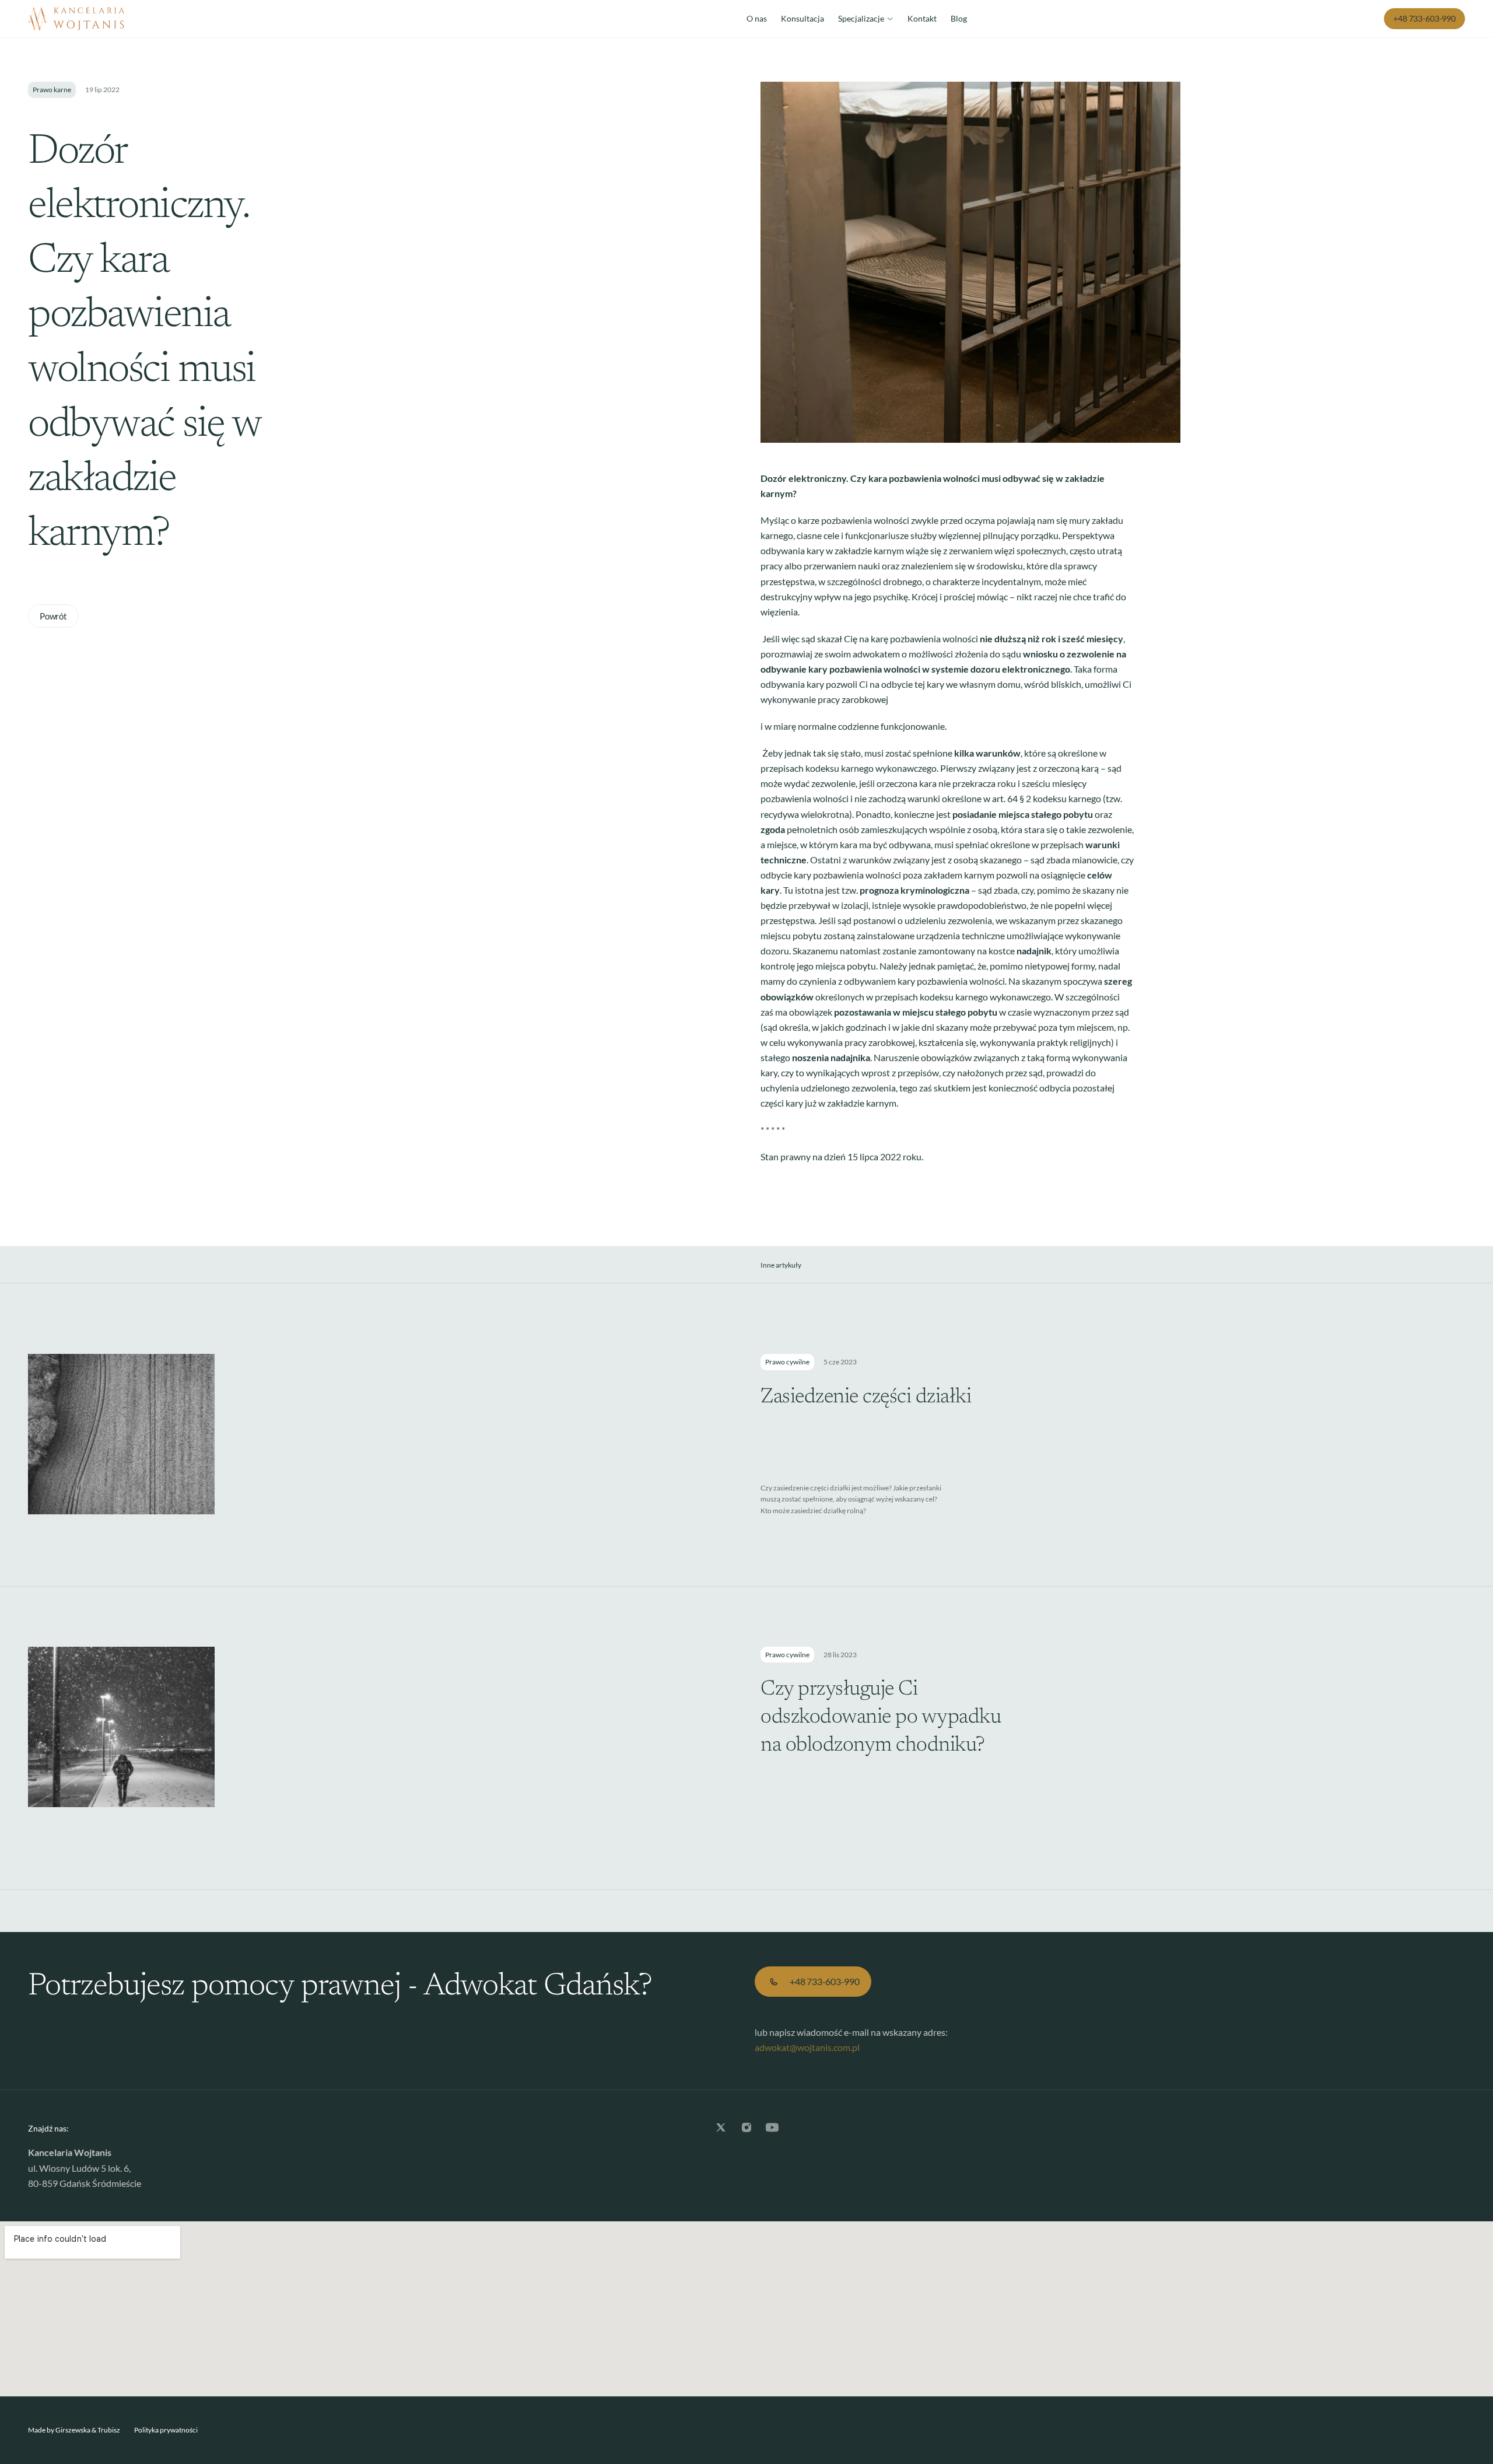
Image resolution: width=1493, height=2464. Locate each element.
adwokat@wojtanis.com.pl (807, 2047)
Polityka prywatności (166, 2430)
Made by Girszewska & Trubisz (74, 2430)
